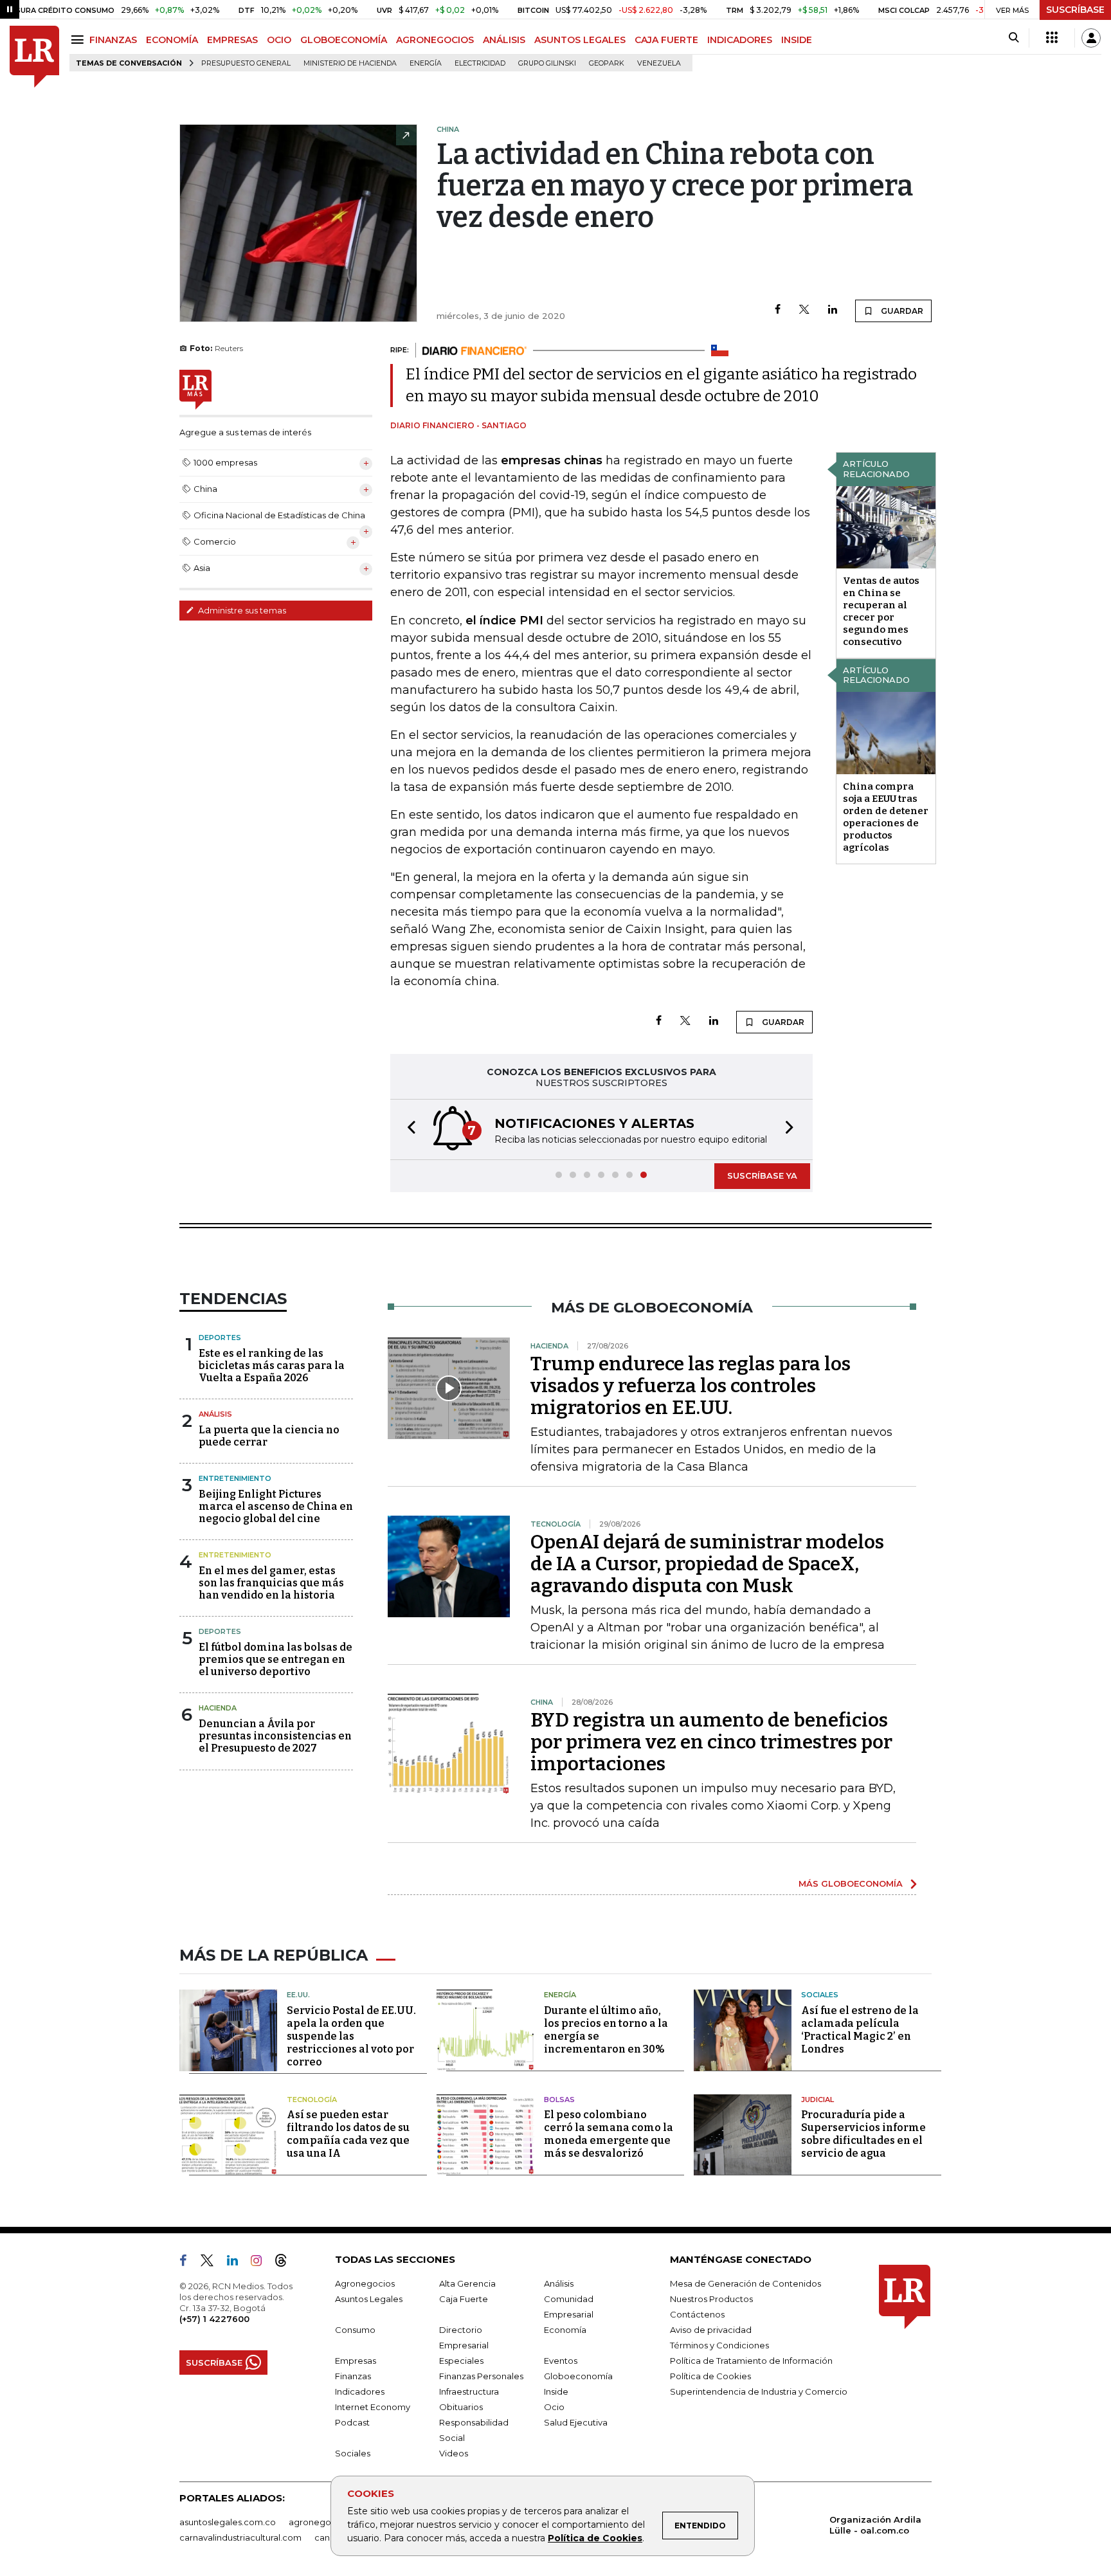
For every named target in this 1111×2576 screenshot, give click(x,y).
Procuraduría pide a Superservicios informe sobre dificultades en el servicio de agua (863, 2134)
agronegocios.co (325, 2522)
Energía (426, 63)
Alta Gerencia (467, 2283)
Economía (565, 2330)
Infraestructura (469, 2391)
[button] (408, 1129)
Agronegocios (365, 2283)
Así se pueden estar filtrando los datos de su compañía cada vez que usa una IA (348, 2134)
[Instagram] (261, 2263)
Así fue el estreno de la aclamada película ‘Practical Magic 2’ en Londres (860, 2030)
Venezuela (659, 63)
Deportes (220, 1338)
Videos (454, 2453)
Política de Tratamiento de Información (751, 2361)
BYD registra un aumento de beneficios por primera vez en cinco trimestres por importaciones (711, 1742)
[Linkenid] (238, 2263)
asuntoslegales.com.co (228, 2522)
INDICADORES (740, 40)
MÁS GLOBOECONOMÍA (851, 1883)
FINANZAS (113, 40)
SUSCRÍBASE (1075, 10)
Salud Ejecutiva (576, 2422)
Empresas (356, 2361)
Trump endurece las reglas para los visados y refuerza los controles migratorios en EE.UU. (691, 1386)
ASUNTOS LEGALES (580, 40)
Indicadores (360, 2391)
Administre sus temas (241, 610)
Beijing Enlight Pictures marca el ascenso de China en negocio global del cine (276, 1506)
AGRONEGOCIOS (435, 40)
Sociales (820, 1995)
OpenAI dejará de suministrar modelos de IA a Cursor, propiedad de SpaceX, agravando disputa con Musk (707, 1564)
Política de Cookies (595, 2538)
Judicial (817, 2100)
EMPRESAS (232, 40)
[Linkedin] (833, 310)
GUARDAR (901, 311)
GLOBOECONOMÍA (344, 40)
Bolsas (559, 2100)
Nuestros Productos (711, 2299)
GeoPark (607, 63)
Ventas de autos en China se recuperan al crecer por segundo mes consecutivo (881, 611)
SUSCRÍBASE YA (762, 1175)
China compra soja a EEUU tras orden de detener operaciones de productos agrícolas (886, 817)
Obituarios (461, 2407)
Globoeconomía (578, 2376)
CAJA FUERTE (666, 40)
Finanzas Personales (481, 2376)
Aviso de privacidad (711, 2330)
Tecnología (312, 2100)
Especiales (461, 2361)
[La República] (34, 57)
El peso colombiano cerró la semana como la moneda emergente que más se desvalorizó (609, 2134)
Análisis (215, 1414)
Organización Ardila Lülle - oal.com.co (875, 2525)
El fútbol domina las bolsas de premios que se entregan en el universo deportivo (275, 1659)
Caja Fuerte (464, 2299)
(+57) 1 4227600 (214, 2319)
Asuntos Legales (369, 2299)
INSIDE (797, 40)
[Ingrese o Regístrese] (1091, 38)
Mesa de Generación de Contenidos (745, 2283)
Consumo (355, 2330)
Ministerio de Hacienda (350, 63)
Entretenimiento (235, 1478)
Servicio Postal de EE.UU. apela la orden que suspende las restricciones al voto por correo (351, 2036)
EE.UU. (298, 1995)
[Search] (1014, 38)
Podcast (352, 2422)
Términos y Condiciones (719, 2345)
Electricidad (480, 63)
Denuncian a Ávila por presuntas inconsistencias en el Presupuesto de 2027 (275, 1736)
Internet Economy (373, 2407)
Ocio (554, 2407)
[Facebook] (778, 310)
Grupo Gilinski (547, 63)
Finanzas (353, 2376)
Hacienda (218, 1708)
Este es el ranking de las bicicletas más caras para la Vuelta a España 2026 (272, 1365)
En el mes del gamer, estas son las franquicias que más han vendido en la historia (271, 1583)
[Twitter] (804, 310)
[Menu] (79, 40)
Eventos (561, 2361)
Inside (556, 2391)
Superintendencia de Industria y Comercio (759, 2391)
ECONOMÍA (172, 40)
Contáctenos (697, 2314)
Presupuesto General (246, 63)
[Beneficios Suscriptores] (1052, 38)
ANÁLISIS (504, 40)
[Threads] (286, 2263)
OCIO (279, 40)
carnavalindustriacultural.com (240, 2537)
